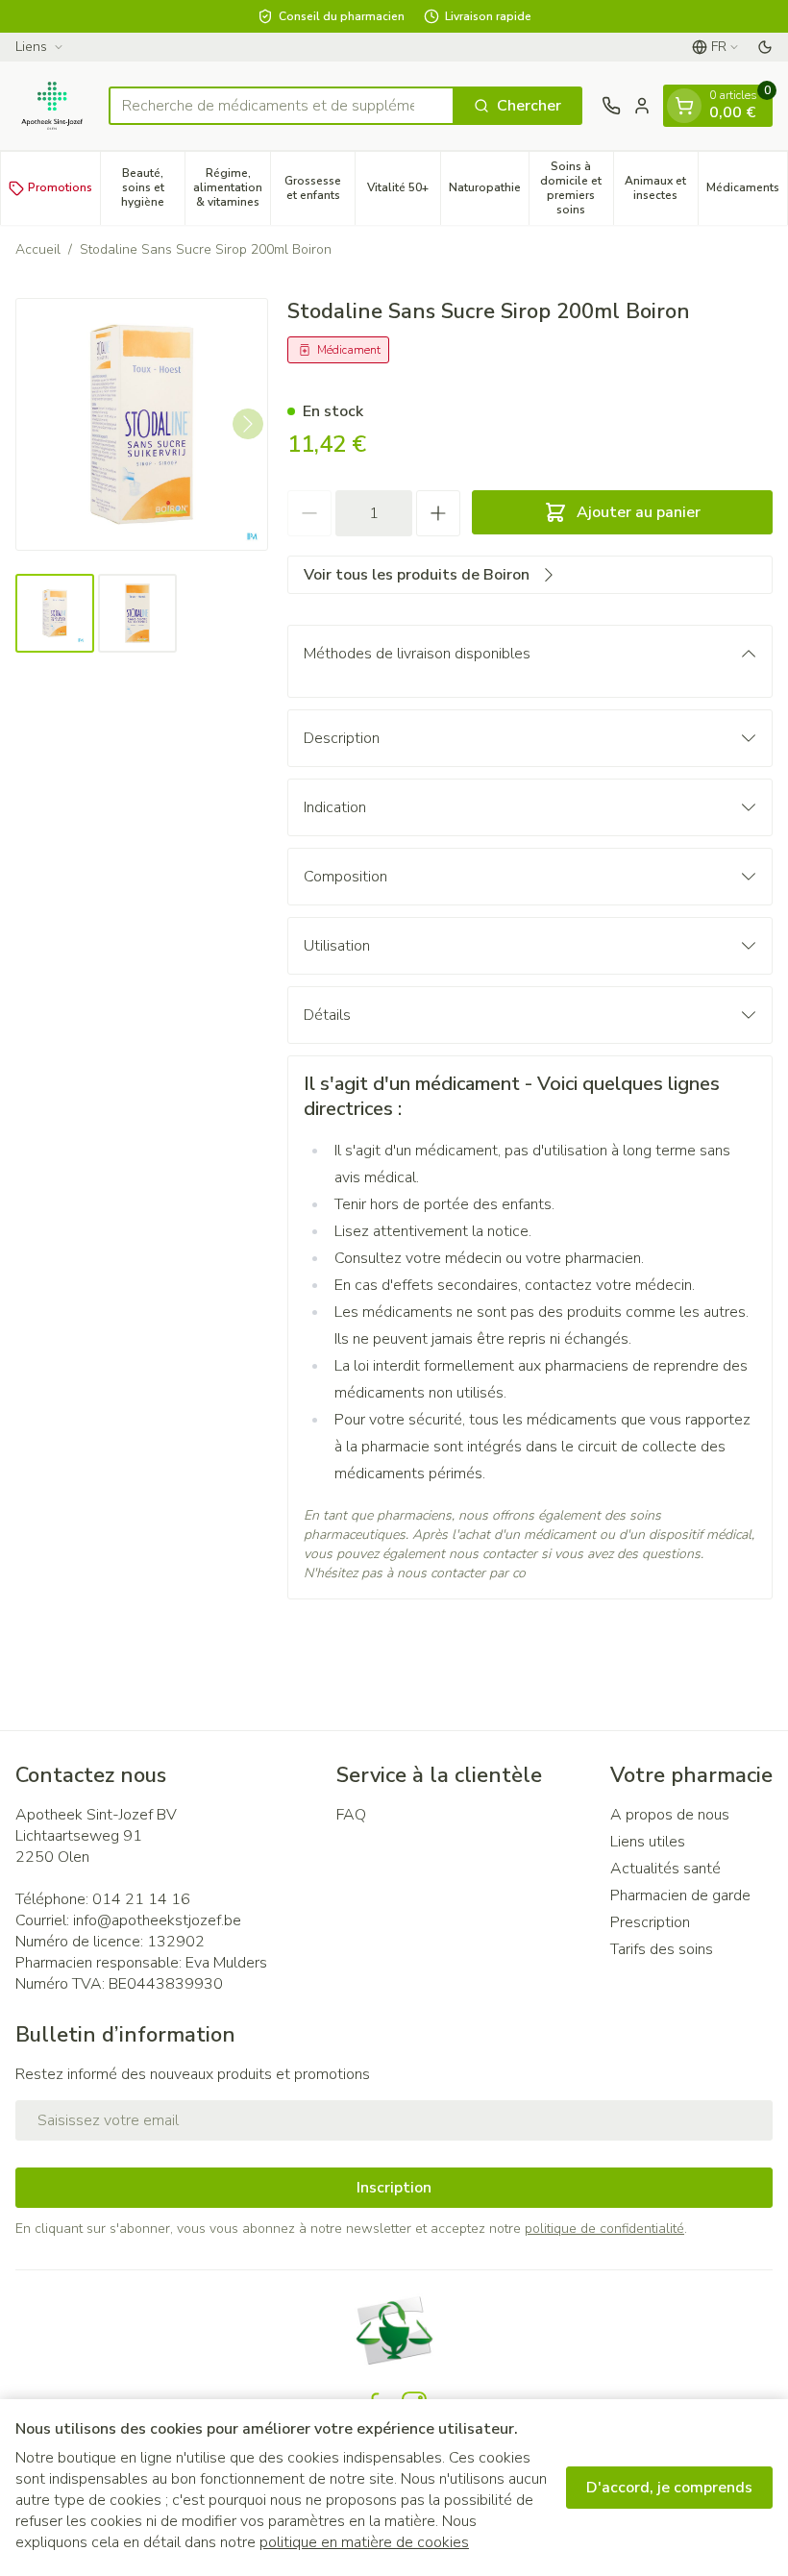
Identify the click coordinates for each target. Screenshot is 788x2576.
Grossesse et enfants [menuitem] (320, 188)
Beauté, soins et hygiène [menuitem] (153, 187)
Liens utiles (648, 1842)
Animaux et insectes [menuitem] (661, 188)
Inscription (394, 2188)
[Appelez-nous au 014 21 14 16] (611, 106)
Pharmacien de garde (680, 1895)
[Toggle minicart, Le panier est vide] (684, 106)
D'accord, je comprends (669, 2488)
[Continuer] (248, 424)
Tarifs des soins (662, 1949)
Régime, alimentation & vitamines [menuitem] (232, 187)
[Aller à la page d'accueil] (52, 106)
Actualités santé (665, 1869)
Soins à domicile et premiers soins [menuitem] (577, 188)
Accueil (38, 249)
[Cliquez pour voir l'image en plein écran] (142, 424)
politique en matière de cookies (364, 2542)
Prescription (650, 1922)
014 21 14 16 (141, 1899)
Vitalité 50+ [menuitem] (403, 191)
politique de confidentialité (604, 2229)
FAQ (351, 1815)
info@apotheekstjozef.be (157, 1920)
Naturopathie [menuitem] (489, 191)
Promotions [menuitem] (60, 187)
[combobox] (282, 106)
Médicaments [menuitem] (747, 191)
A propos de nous (670, 1815)
